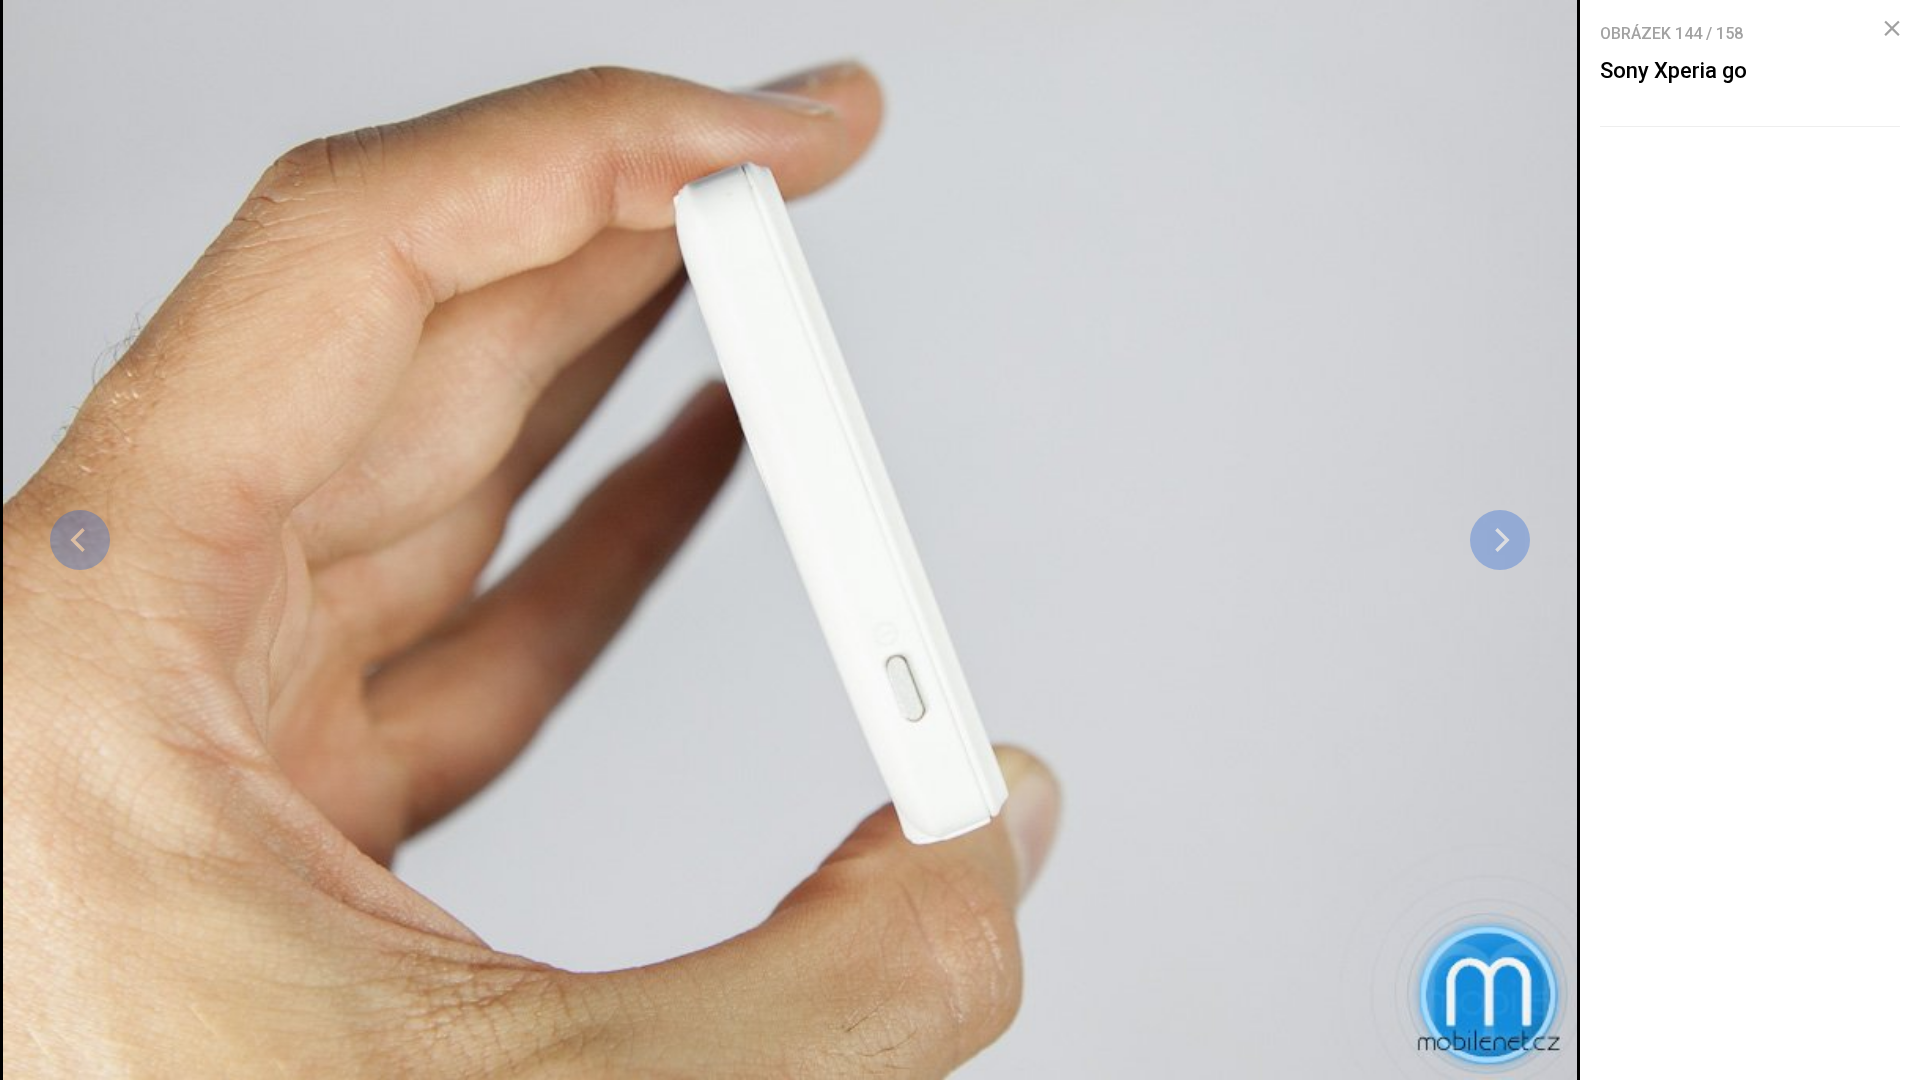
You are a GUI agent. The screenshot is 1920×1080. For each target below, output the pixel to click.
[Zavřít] (1892, 29)
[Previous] (80, 540)
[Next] (1500, 540)
